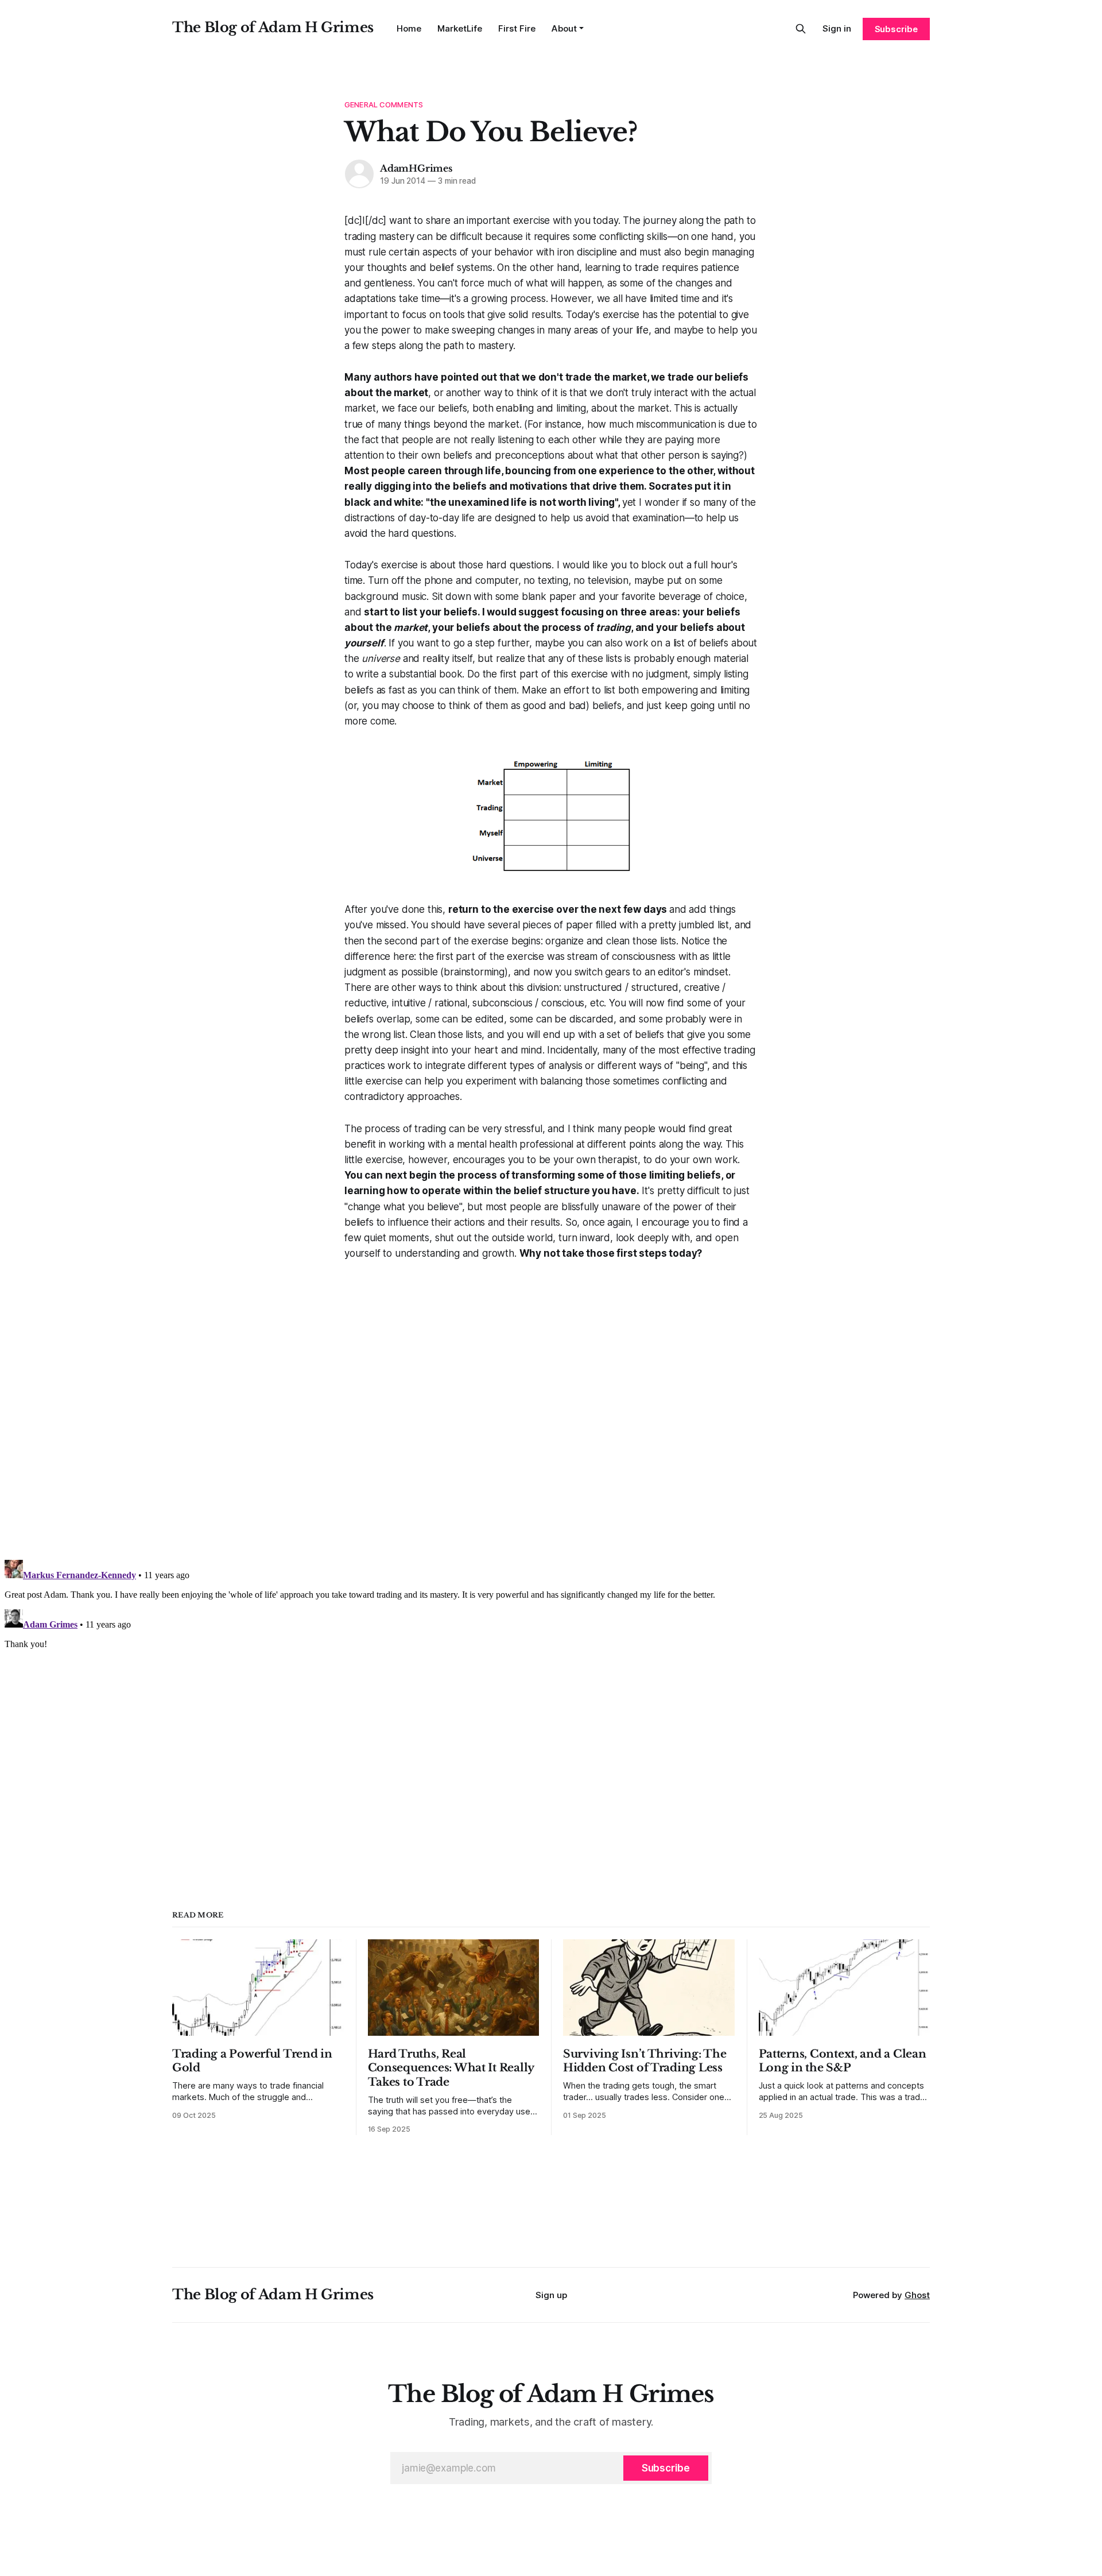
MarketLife (460, 28)
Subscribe (896, 29)
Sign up (551, 2295)
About (564, 28)
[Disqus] (551, 1405)
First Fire (517, 28)
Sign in (837, 28)
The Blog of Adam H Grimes (273, 27)
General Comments (384, 104)
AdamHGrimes (416, 168)
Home (409, 28)
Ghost (917, 2295)
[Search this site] (801, 29)
